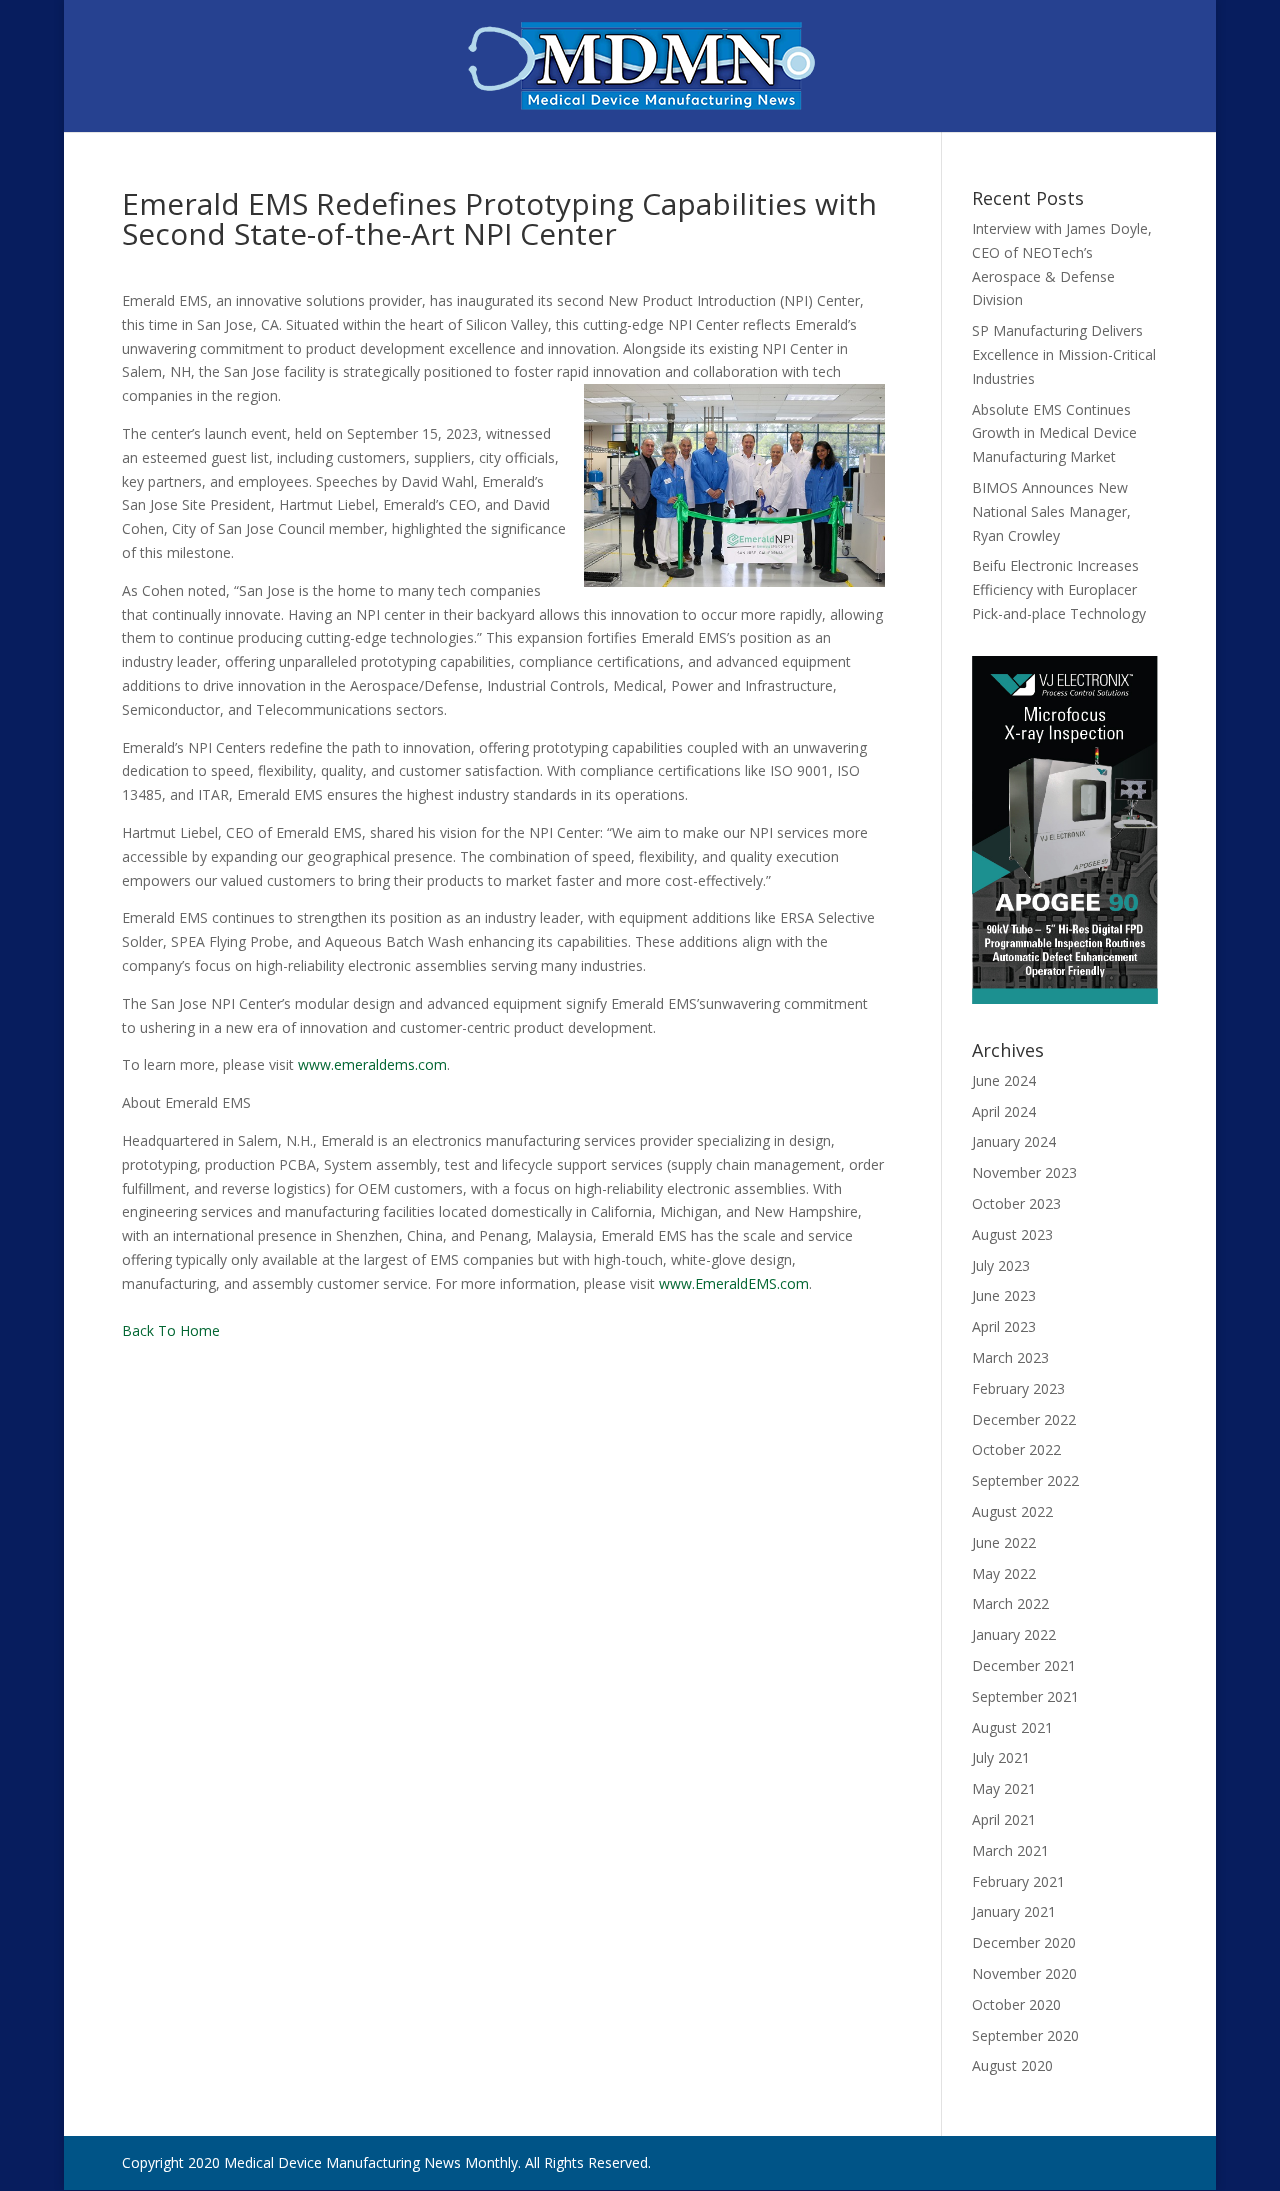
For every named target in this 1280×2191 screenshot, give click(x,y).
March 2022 (1010, 1603)
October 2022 (1016, 1449)
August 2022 (1012, 1511)
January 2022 (1014, 1634)
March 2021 (1010, 1850)
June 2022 (1004, 1542)
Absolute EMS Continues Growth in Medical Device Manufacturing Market (1054, 433)
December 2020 (1024, 1942)
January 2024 (1014, 1141)
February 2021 (1018, 1881)
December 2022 (1024, 1419)
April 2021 (1004, 1819)
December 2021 (1024, 1665)
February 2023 (1018, 1388)
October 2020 (1016, 2004)
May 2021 (1004, 1788)
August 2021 (1012, 1727)
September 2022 (1025, 1480)
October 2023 (1016, 1203)
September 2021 (1025, 1696)
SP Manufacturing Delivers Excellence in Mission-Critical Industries (1064, 354)
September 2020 (1025, 2035)
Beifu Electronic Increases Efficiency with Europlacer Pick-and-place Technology (1059, 589)
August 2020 (1012, 2065)
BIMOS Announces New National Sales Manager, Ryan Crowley (1051, 511)
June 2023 (1004, 1295)
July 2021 (1001, 1757)
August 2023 (1012, 1234)
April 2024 (1004, 1111)
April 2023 (1004, 1326)
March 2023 (1010, 1357)
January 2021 (1014, 1911)
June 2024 (1004, 1080)
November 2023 (1024, 1172)
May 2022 (1004, 1573)
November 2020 (1024, 1973)
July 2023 (1001, 1265)
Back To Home (171, 1330)
